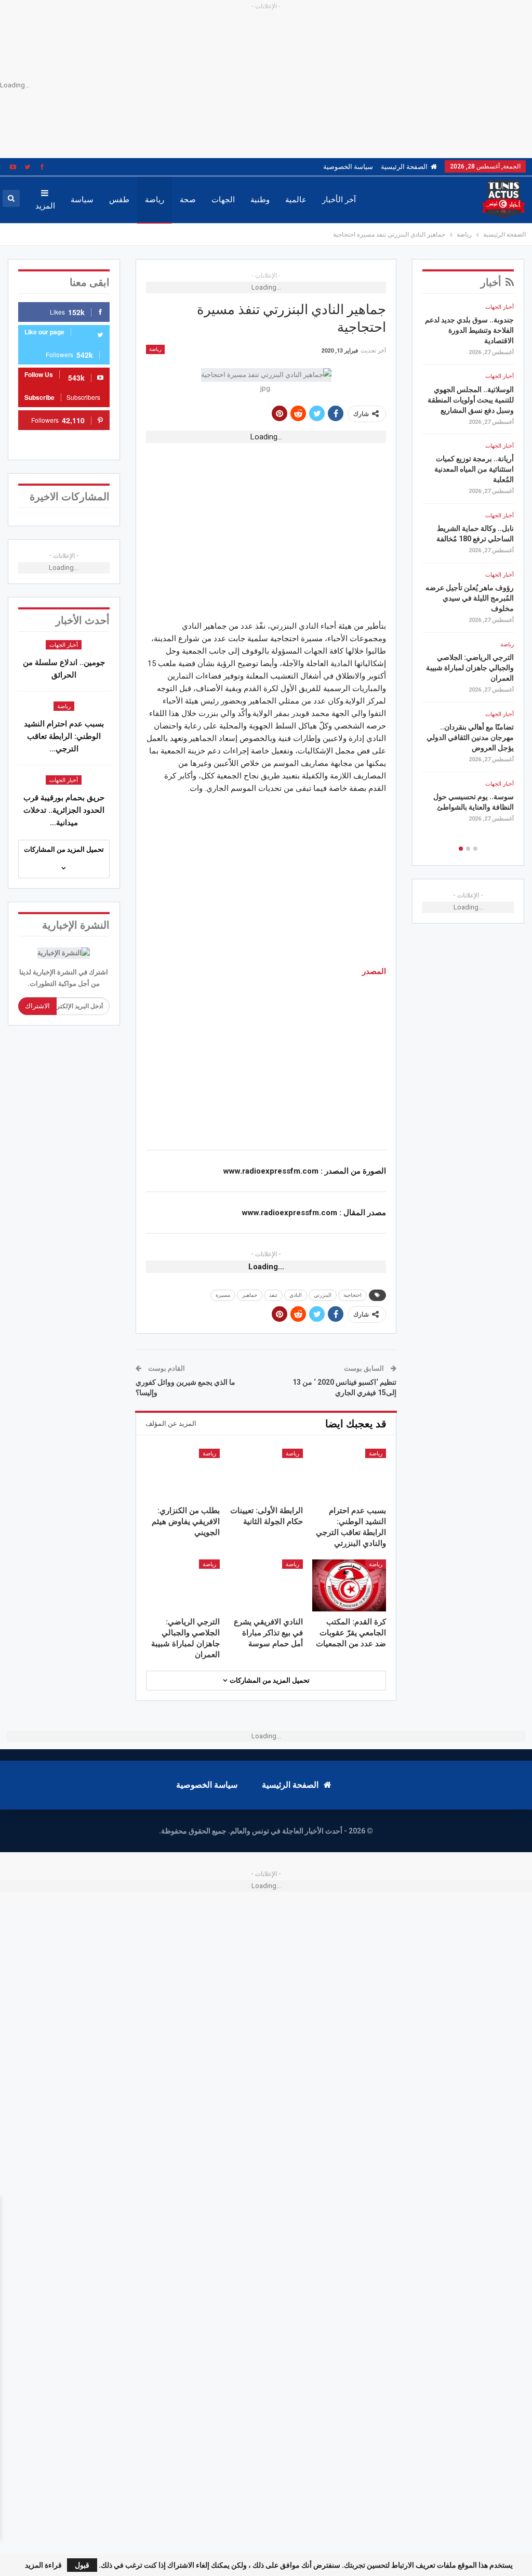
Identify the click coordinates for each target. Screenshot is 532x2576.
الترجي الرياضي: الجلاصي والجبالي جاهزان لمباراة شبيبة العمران (470, 668)
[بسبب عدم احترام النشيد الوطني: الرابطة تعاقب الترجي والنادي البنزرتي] (349, 1474)
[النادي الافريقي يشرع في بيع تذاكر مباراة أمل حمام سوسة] (266, 1585)
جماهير (250, 1295)
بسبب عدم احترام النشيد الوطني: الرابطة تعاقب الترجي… (64, 736)
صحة (188, 200)
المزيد (45, 206)
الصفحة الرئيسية (404, 167)
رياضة (155, 200)
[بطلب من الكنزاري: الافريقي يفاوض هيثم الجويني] (183, 1474)
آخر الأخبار (339, 200)
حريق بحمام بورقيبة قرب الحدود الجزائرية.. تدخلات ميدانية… (64, 810)
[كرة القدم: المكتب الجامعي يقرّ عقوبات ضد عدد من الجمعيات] (349, 1585)
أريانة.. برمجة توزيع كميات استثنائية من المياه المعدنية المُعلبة (474, 469)
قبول (82, 2565)
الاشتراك (37, 1006)
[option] (468, 567)
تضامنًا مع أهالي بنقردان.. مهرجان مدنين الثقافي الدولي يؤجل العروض (470, 737)
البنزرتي (323, 1295)
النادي (296, 1295)
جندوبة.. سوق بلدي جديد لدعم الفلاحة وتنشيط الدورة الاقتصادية (469, 330)
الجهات (223, 200)
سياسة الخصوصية (348, 167)
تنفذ (273, 1295)
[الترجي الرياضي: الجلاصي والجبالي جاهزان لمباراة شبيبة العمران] (183, 1585)
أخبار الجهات (64, 645)
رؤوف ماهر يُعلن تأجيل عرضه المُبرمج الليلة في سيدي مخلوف (470, 598)
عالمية (296, 200)
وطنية (260, 200)
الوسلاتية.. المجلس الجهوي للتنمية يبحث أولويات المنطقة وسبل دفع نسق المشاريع (471, 400)
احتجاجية (353, 1295)
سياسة (82, 200)
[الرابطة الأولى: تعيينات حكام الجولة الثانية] (266, 1474)
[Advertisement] (266, 522)
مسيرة (223, 1295)
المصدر (374, 971)
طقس (119, 200)
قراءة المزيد (43, 2565)
